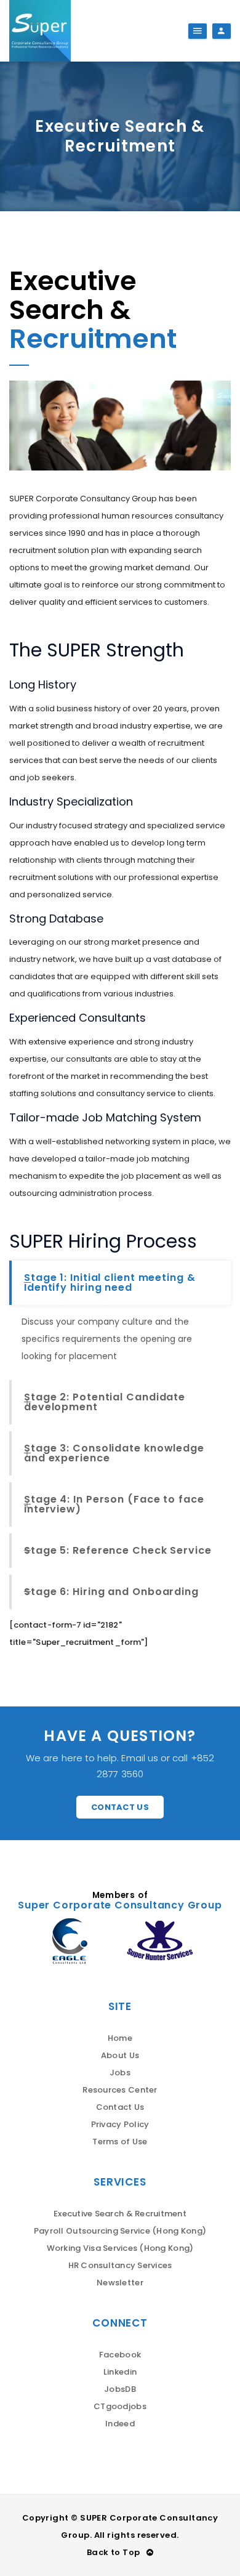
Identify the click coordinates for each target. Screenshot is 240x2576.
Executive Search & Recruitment (120, 2214)
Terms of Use (120, 2142)
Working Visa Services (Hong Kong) (120, 2248)
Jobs (120, 2073)
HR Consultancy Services (120, 2265)
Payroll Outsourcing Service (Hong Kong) (120, 2231)
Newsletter (120, 2283)
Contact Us (120, 1807)
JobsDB (120, 2389)
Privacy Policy (120, 2124)
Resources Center (120, 2090)
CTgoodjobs (120, 2406)
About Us (120, 2055)
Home (120, 2038)
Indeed (120, 2424)
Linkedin (120, 2372)
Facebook (120, 2355)
